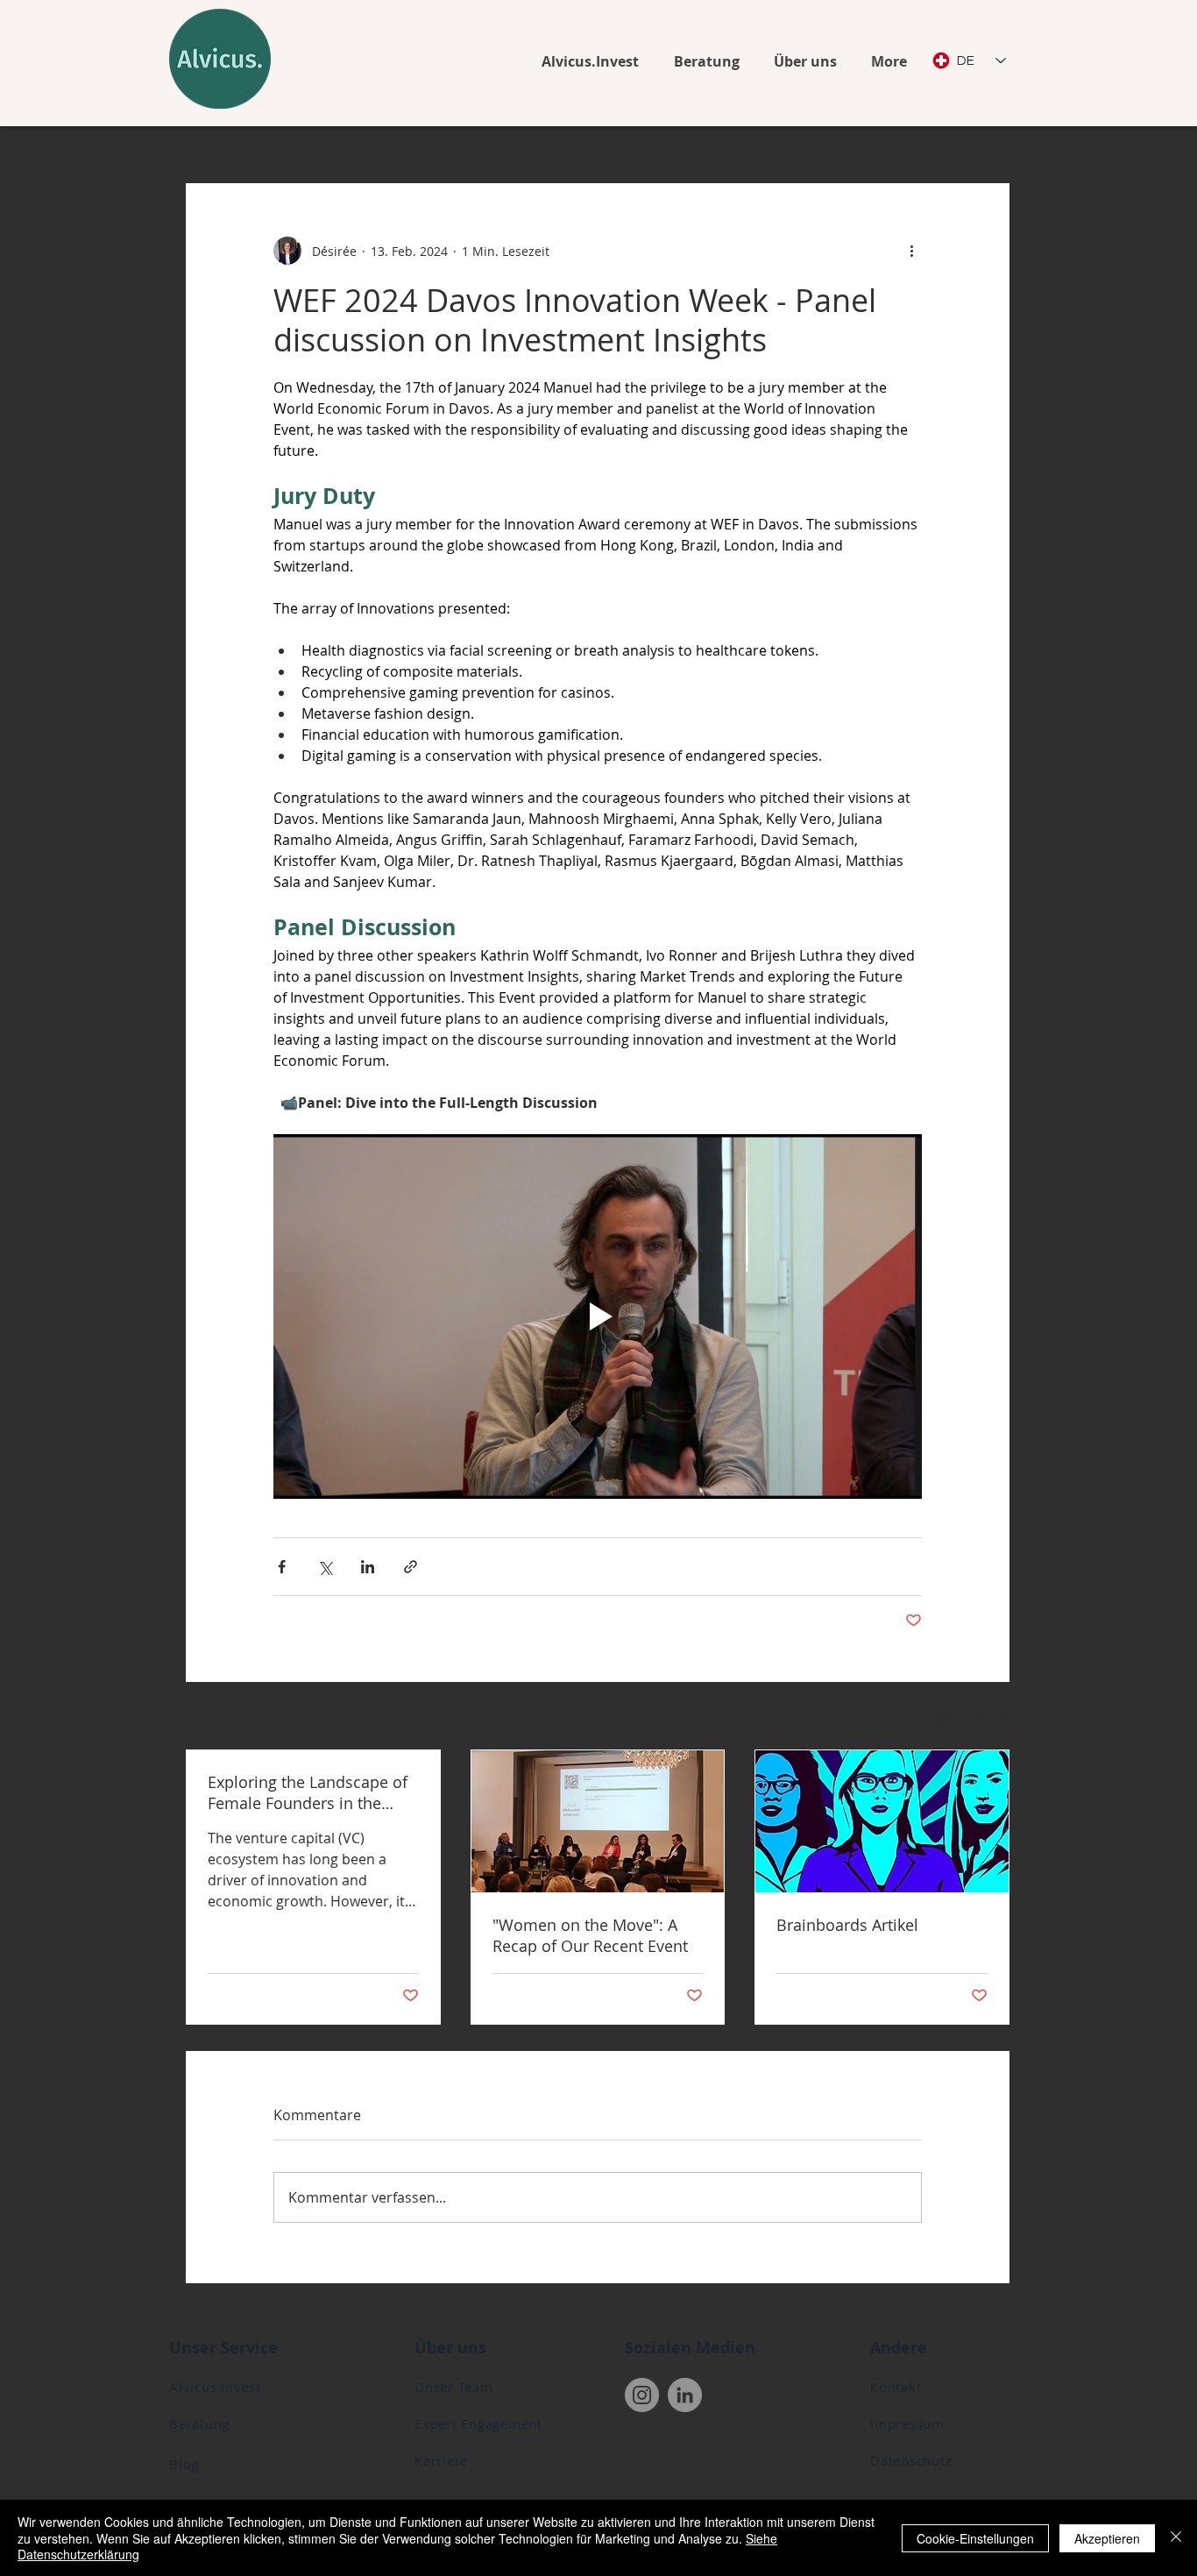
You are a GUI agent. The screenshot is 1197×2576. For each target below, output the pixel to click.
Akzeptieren (1107, 2538)
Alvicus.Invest (215, 2387)
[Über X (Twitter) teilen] (325, 1567)
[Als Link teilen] (411, 1567)
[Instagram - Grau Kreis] (642, 2395)
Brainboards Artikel (847, 1925)
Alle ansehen (971, 1717)
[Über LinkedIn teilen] (368, 1567)
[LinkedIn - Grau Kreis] (685, 2395)
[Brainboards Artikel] (882, 1821)
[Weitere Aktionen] (911, 251)
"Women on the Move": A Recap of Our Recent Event (590, 1935)
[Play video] (598, 1316)
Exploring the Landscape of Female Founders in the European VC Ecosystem (308, 1792)
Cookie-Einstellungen (975, 2538)
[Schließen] (1176, 2538)
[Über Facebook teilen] (282, 1567)
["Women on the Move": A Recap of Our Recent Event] (598, 1821)
